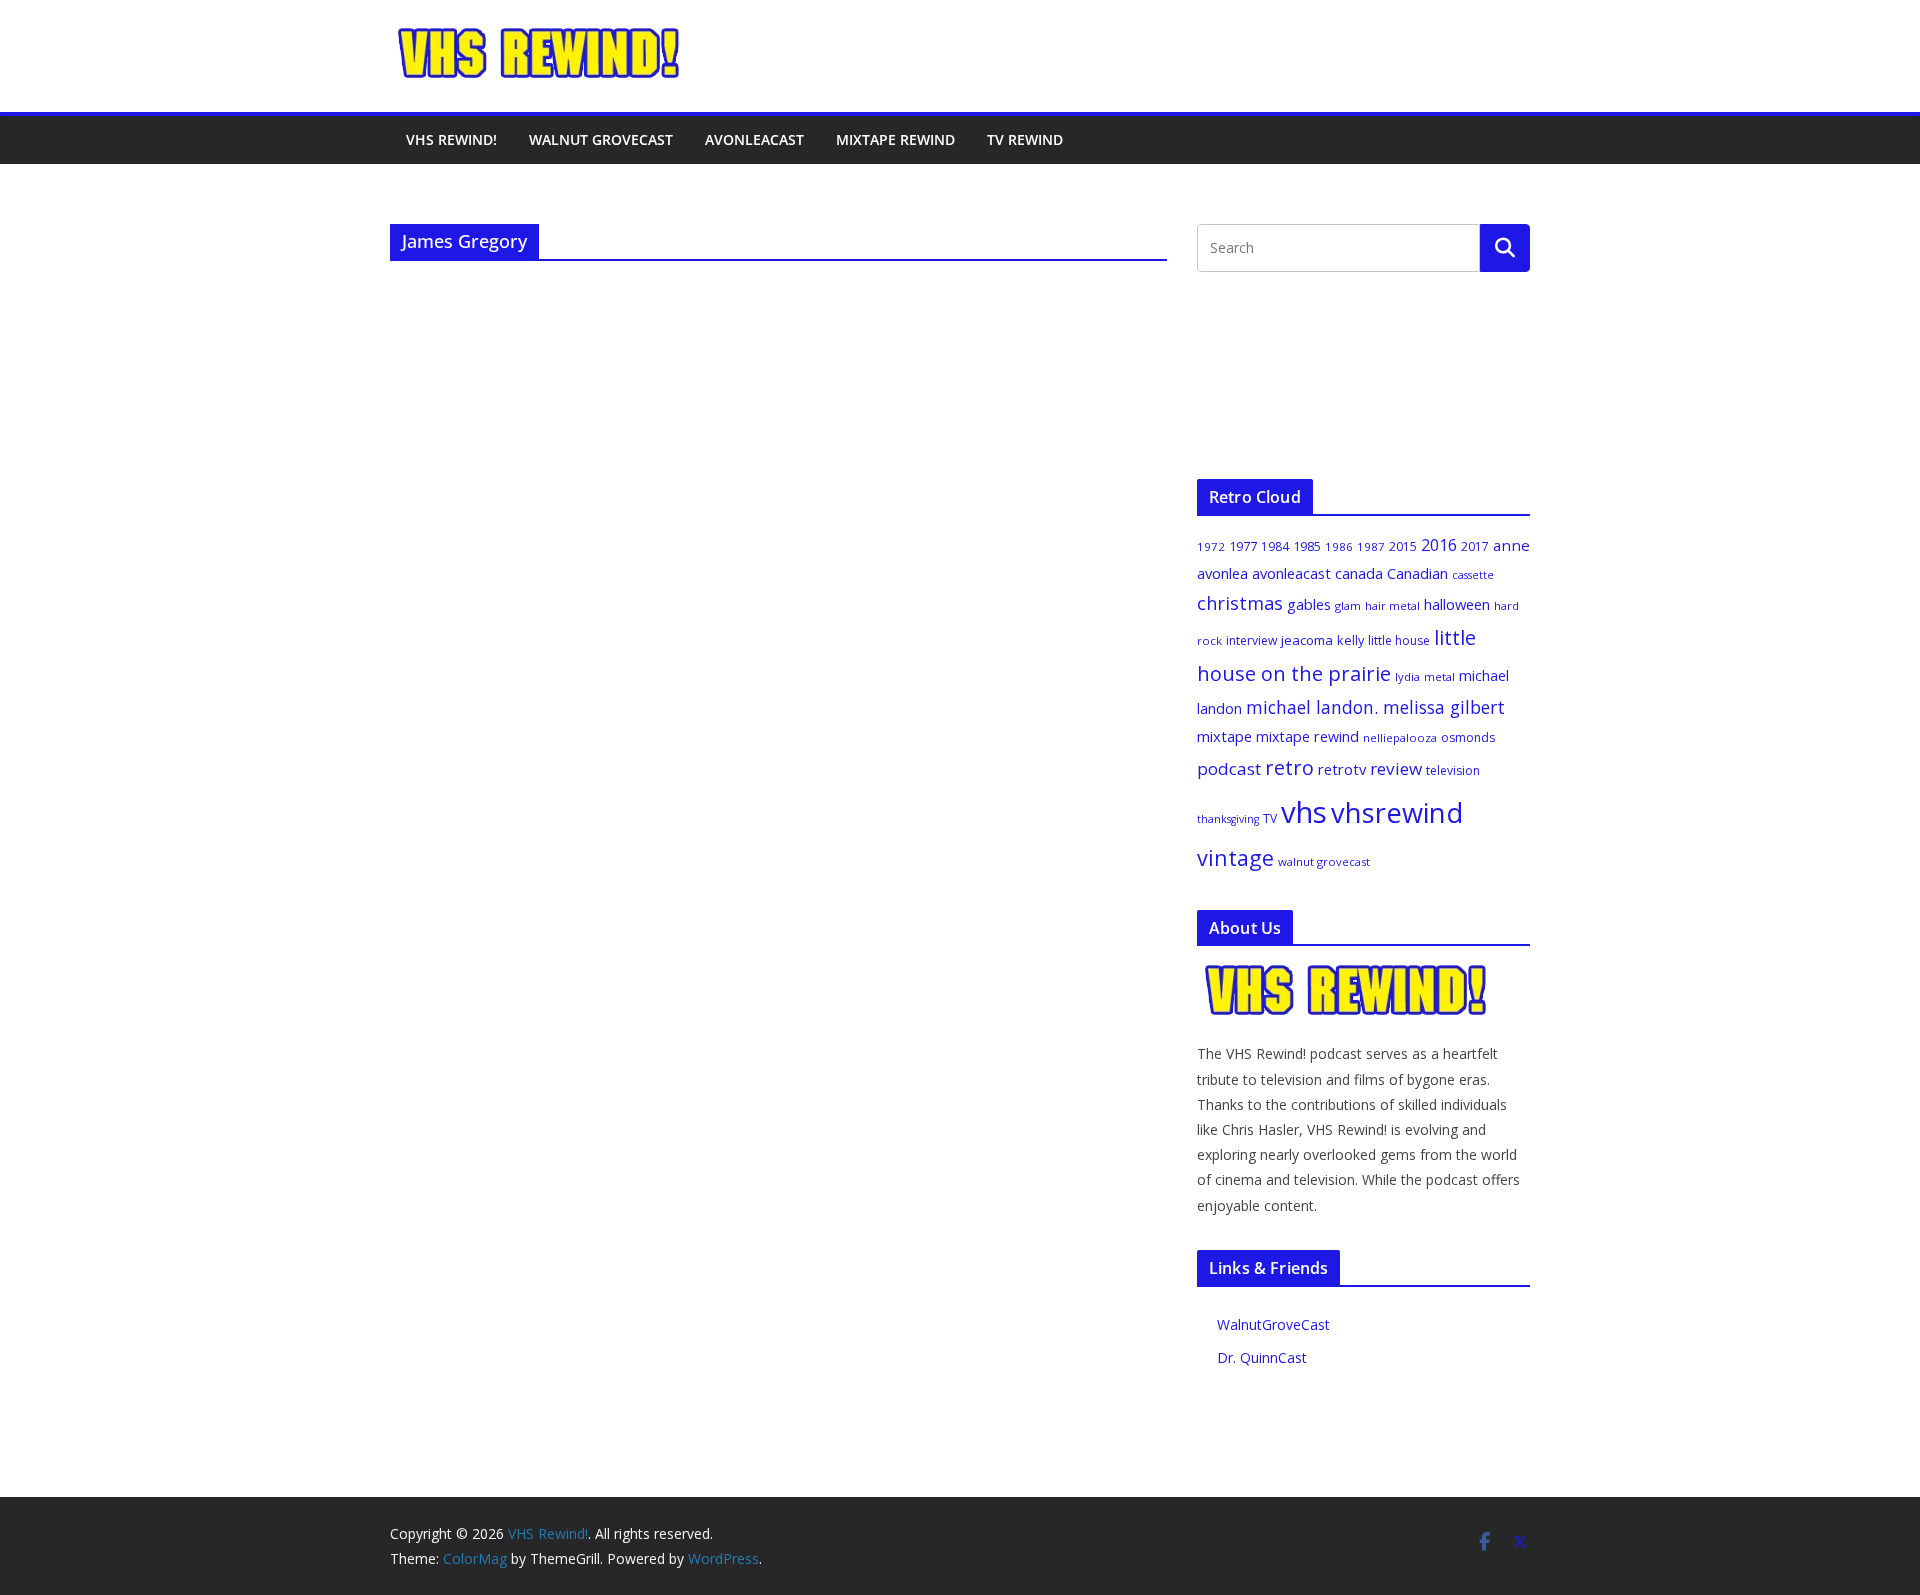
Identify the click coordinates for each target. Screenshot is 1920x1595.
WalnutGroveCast (1273, 1324)
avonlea (1222, 573)
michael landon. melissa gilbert (1375, 707)
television (1453, 770)
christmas (1240, 603)
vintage (1235, 857)
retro (1289, 767)
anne (1511, 545)
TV (1270, 818)
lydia (1407, 676)
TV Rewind (1025, 139)
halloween (1457, 604)
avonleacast (1291, 573)
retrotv (1342, 769)
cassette (1473, 575)
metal (1439, 676)
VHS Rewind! (451, 139)
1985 (1307, 546)
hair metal (1392, 605)
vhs (1304, 812)
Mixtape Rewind (895, 139)
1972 (1211, 546)
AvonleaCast (754, 139)
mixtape (1224, 736)
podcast (1229, 768)
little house (1399, 640)
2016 (1439, 545)
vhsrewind (1397, 812)
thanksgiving (1228, 819)
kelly (1350, 640)
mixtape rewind (1307, 736)
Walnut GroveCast (601, 139)
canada (1359, 573)
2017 (1475, 546)
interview (1251, 640)
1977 (1243, 546)
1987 (1371, 546)
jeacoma (1307, 640)
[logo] (1347, 973)
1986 (1339, 546)
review (1396, 768)
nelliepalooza (1400, 737)
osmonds (1468, 737)
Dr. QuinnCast (1262, 1357)
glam (1348, 605)
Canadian (1417, 573)
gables (1309, 604)
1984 (1275, 546)
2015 (1403, 546)
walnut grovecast (1324, 861)
